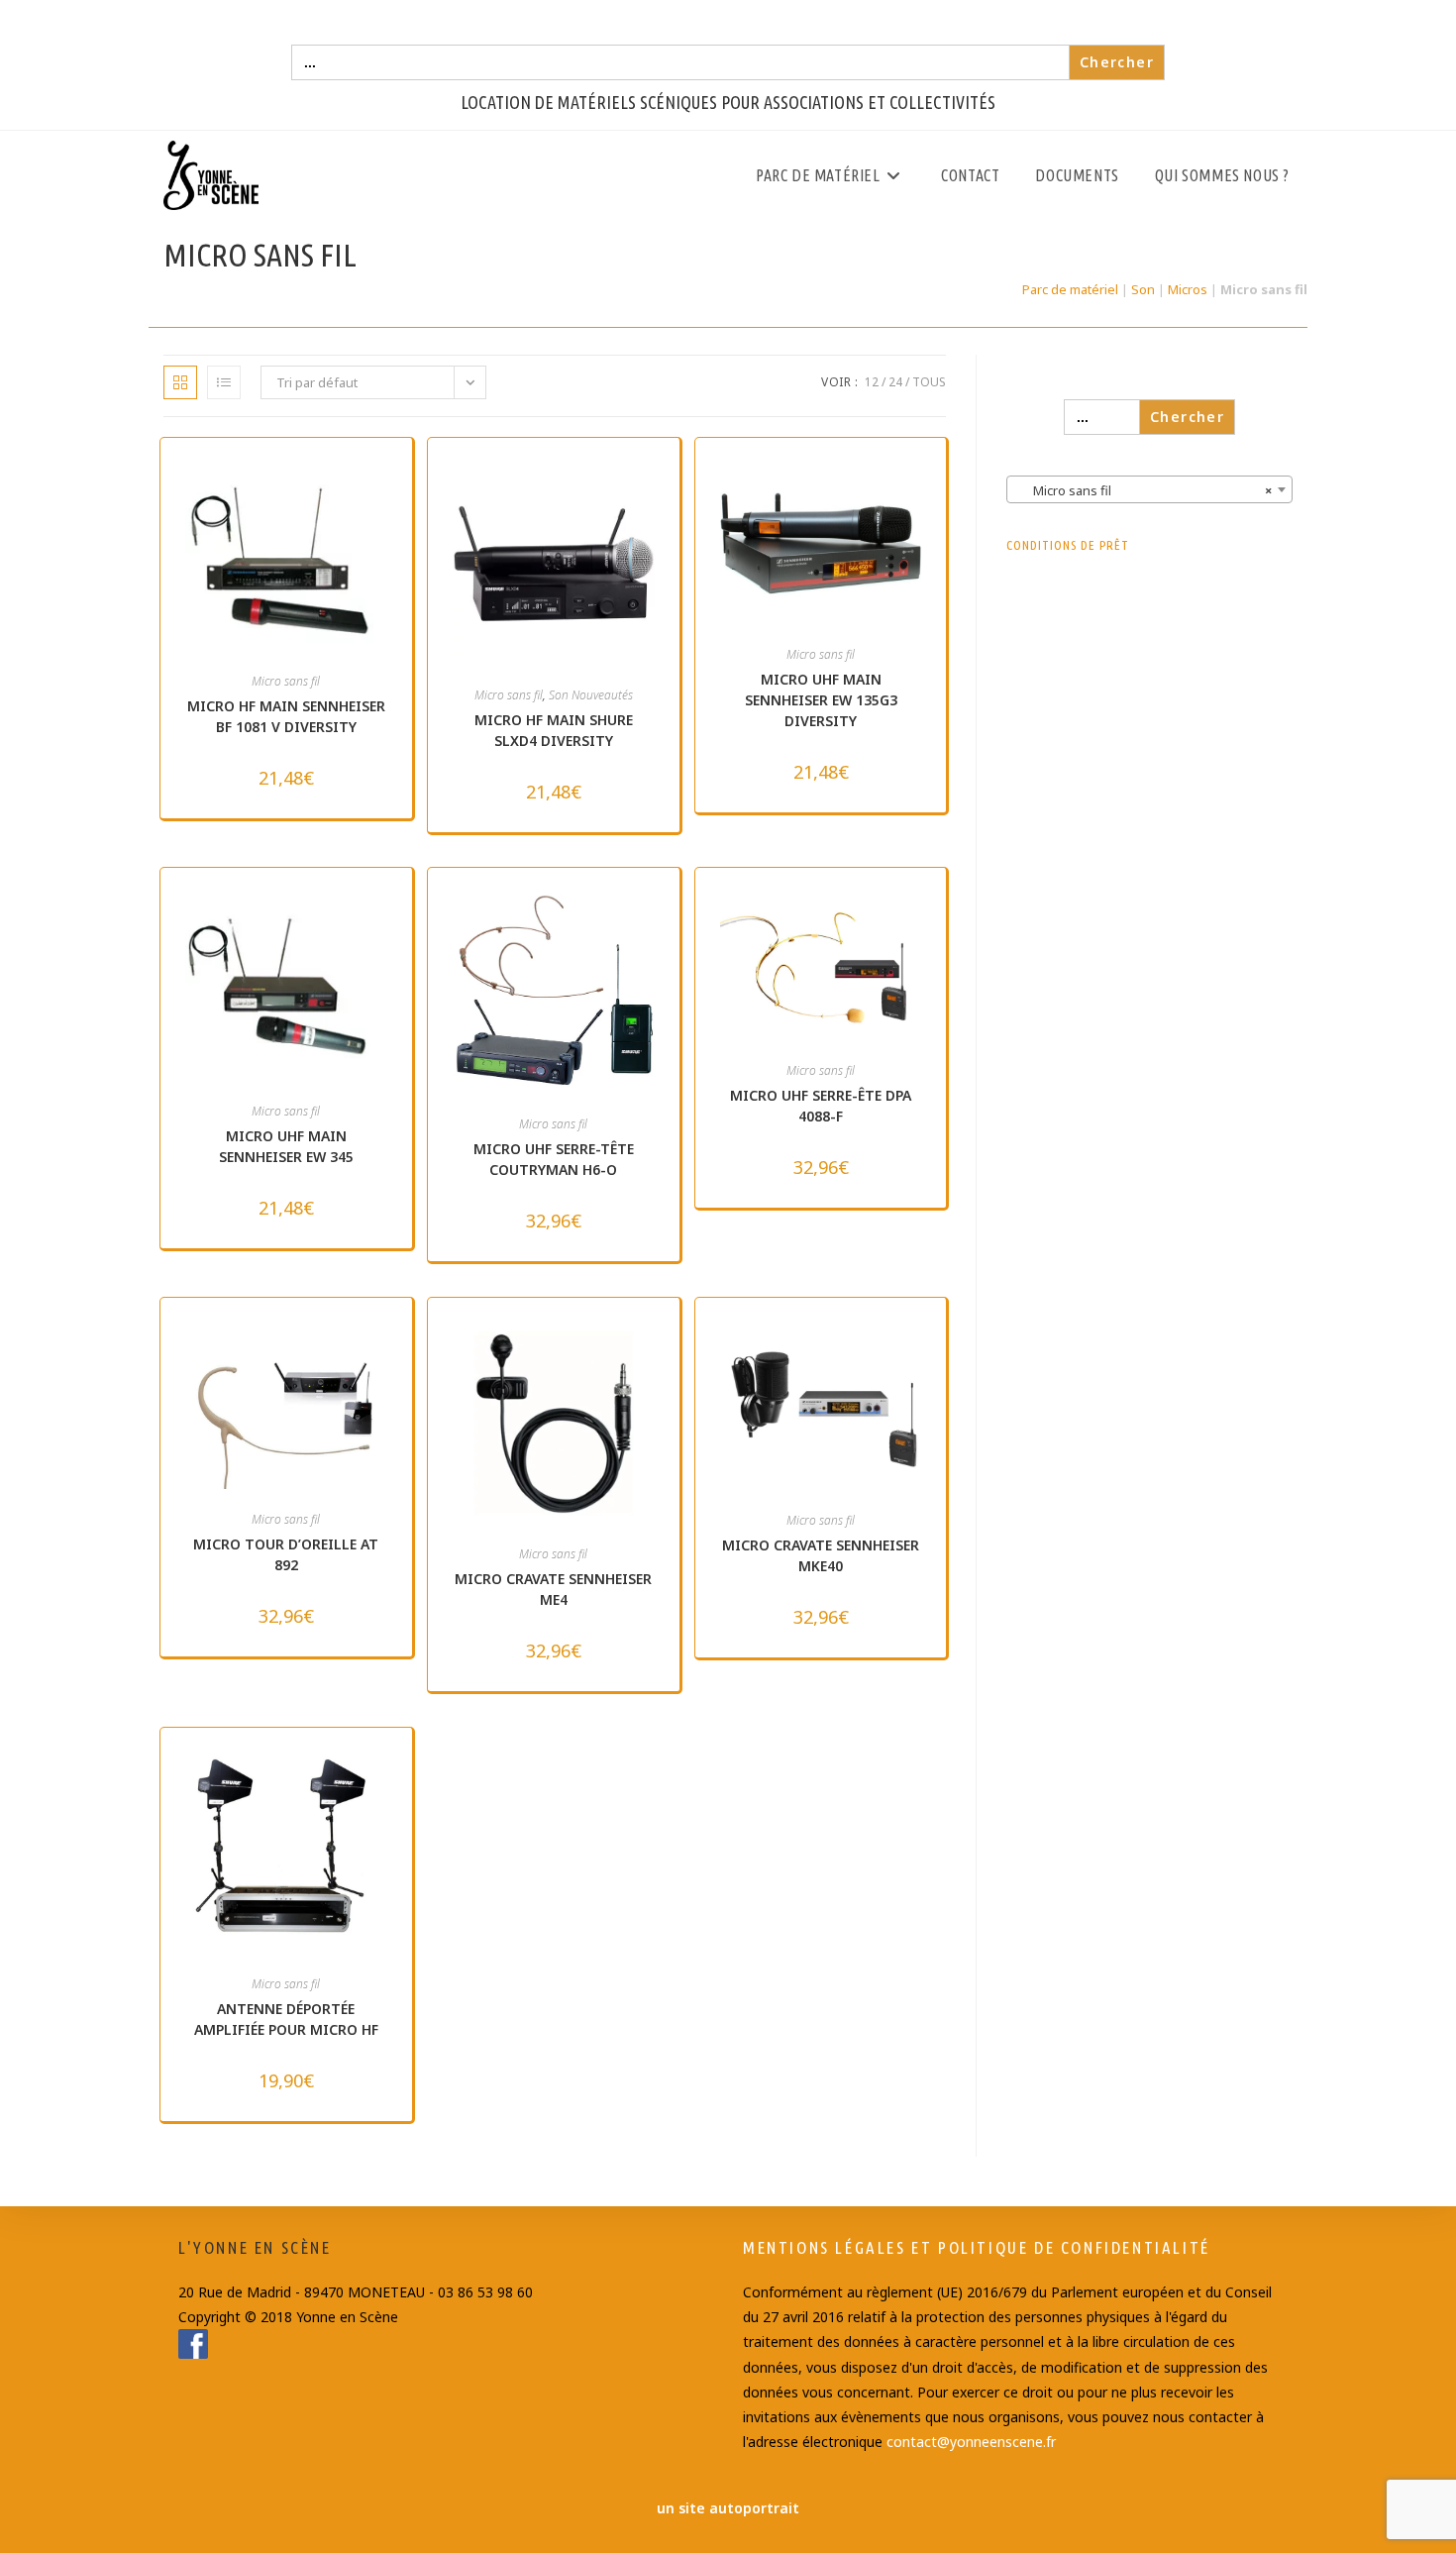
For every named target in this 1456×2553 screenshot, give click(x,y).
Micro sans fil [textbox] (1144, 490)
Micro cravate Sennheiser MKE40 (821, 1555)
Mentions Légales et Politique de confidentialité (977, 2247)
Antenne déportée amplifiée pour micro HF (286, 2019)
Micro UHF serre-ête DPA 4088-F (821, 1106)
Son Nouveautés (591, 695)
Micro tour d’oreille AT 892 (286, 1554)
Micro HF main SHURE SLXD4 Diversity (554, 730)
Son (1143, 289)
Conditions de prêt (1068, 545)
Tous (929, 382)
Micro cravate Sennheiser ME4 (553, 1589)
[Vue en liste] (224, 382)
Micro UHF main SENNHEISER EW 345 (286, 1146)
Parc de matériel (1070, 289)
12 (872, 382)
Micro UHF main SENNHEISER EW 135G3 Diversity (821, 700)
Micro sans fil (286, 681)
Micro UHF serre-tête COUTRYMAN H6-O (554, 1159)
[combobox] (1149, 489)
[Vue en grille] (180, 382)
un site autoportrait (728, 2508)
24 (895, 382)
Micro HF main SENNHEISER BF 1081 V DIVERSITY (286, 716)
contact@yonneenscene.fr (971, 2442)
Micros (1188, 289)
